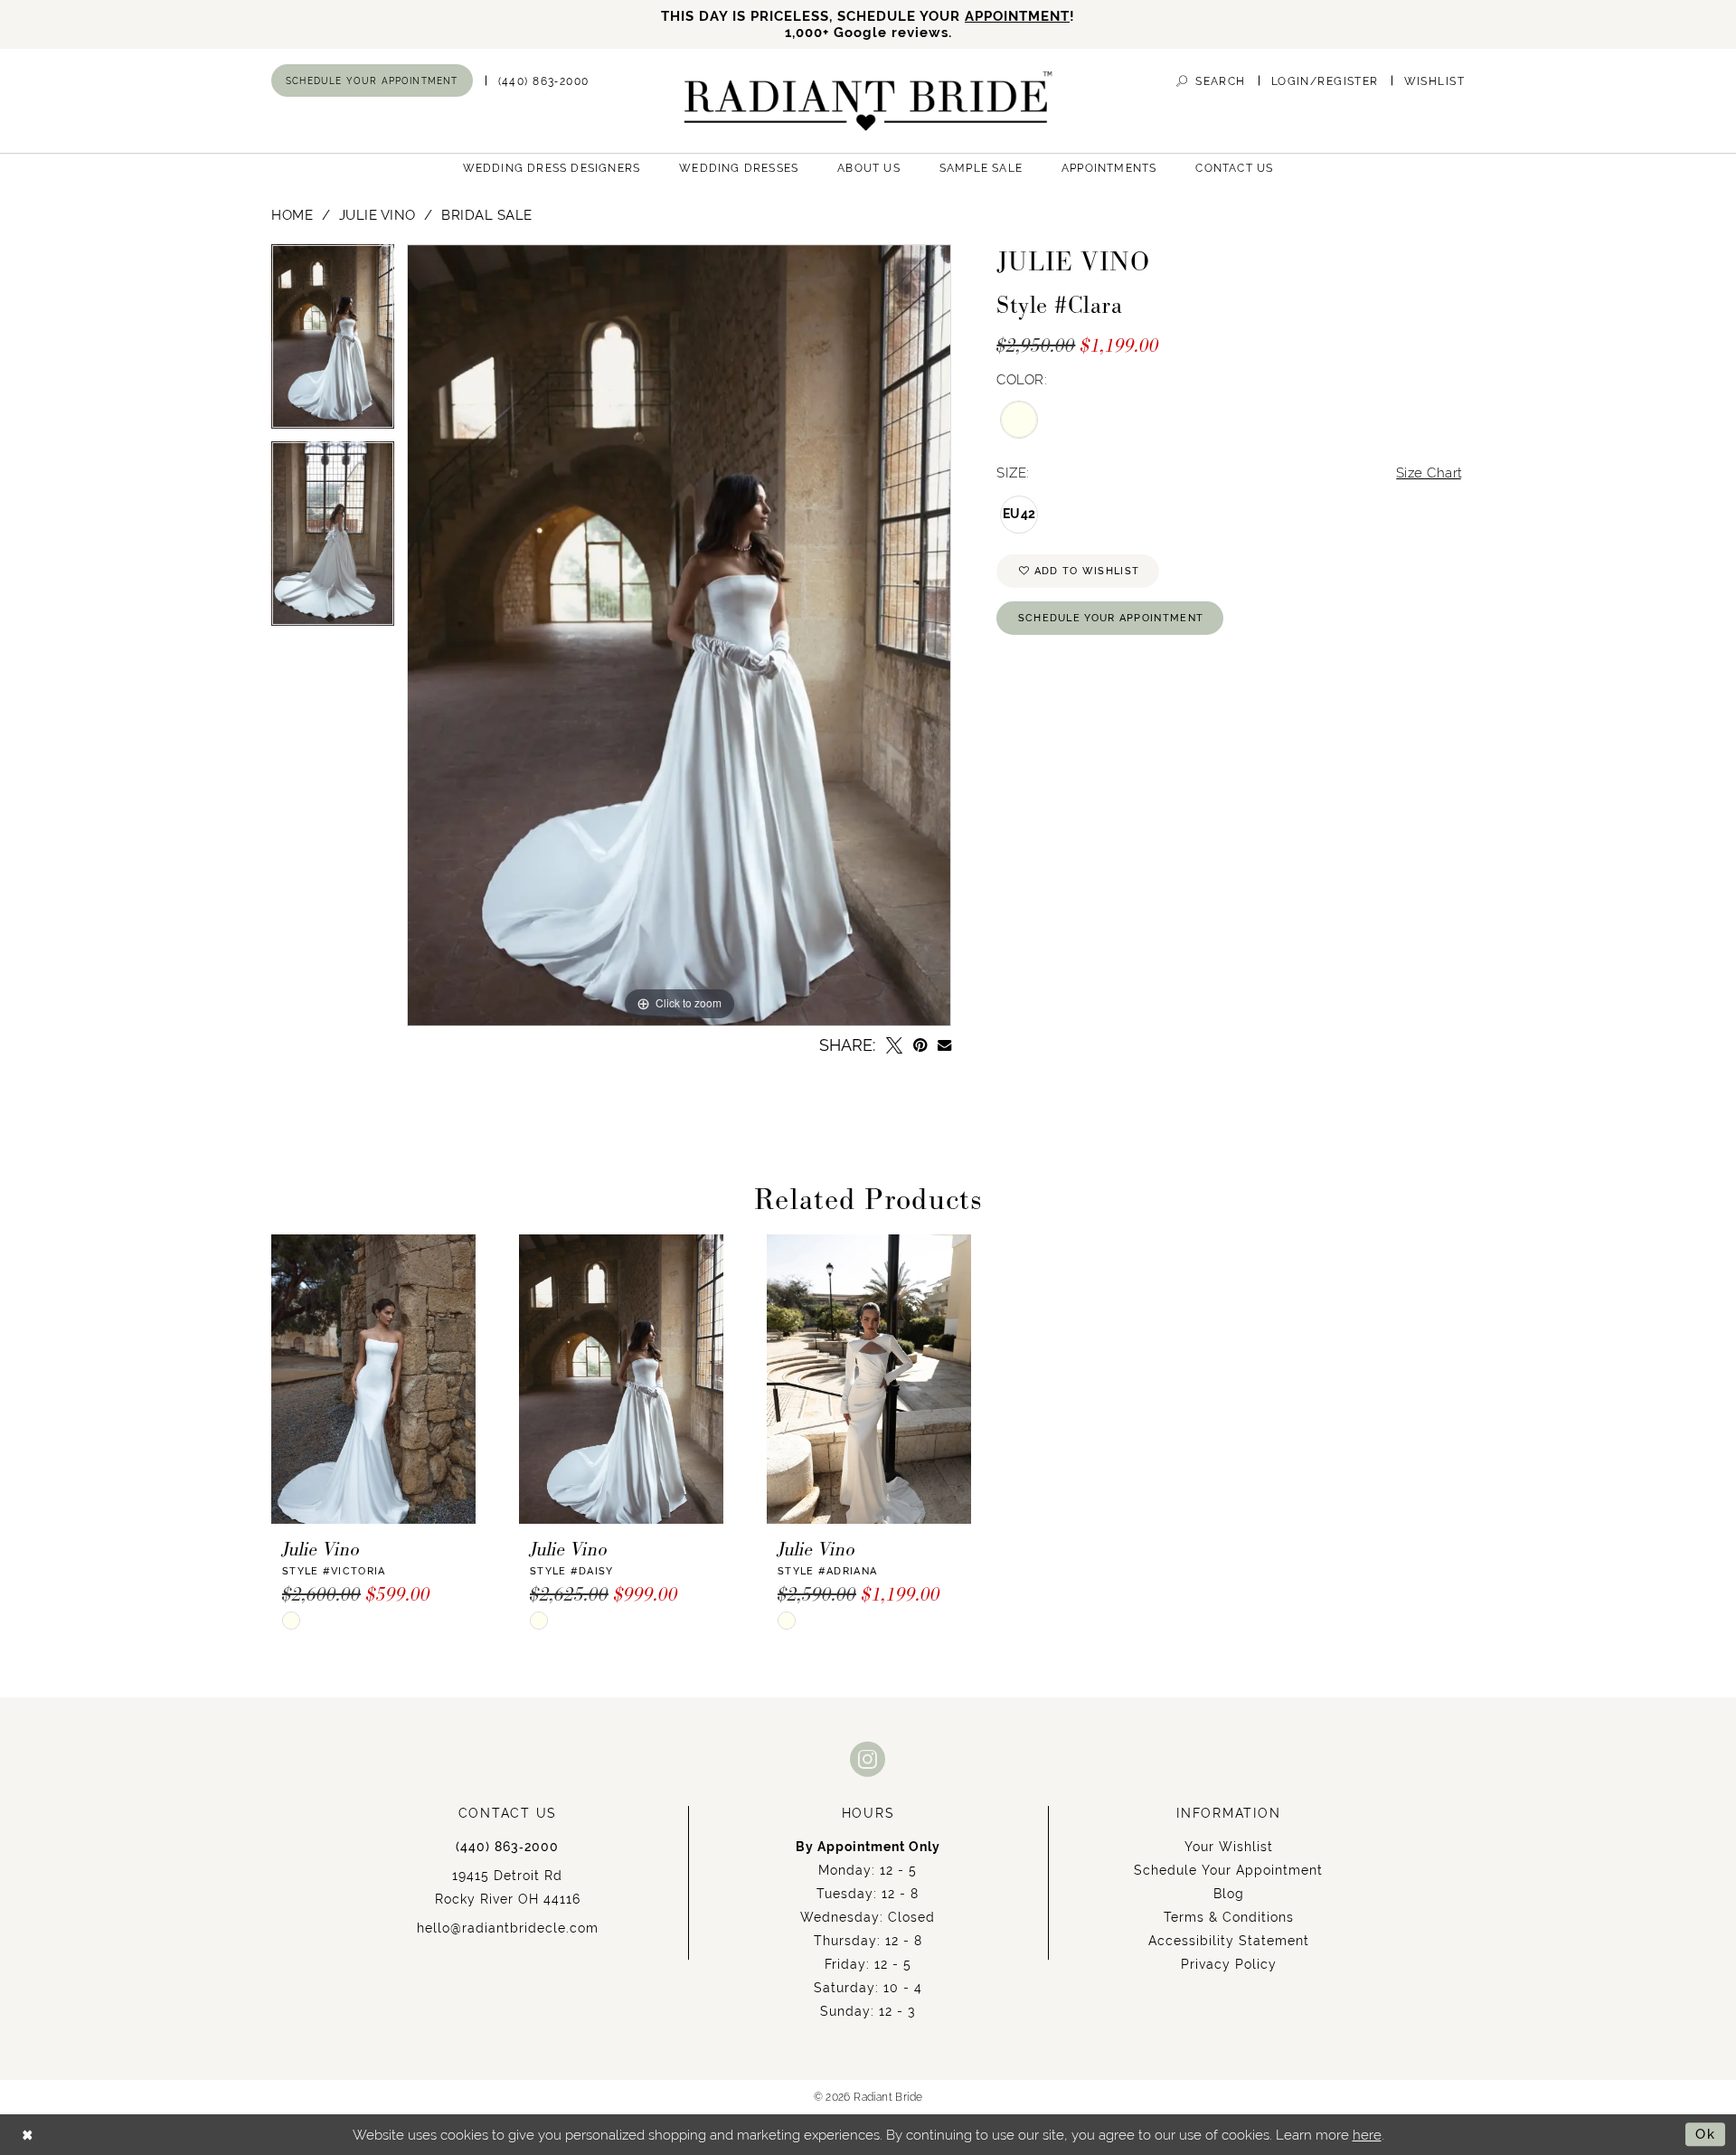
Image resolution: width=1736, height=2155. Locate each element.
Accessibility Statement (1229, 1941)
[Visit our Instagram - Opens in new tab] (868, 1758)
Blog (1229, 1894)
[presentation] (373, 1379)
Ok (1706, 2134)
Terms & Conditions (1229, 1917)
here (1367, 2135)
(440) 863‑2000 (507, 1847)
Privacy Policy (1229, 1964)
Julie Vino (377, 215)
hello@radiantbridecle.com (508, 1928)
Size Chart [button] (1429, 473)
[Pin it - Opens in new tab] (920, 1045)
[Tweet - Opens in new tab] (894, 1045)
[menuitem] (372, 80)
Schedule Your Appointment (1111, 618)
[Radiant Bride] (868, 101)
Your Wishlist (1229, 1847)
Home (292, 215)
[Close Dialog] (28, 2135)
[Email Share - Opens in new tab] (944, 1045)
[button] (1325, 81)
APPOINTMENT (1017, 16)
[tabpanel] (333, 343)
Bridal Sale (487, 215)
